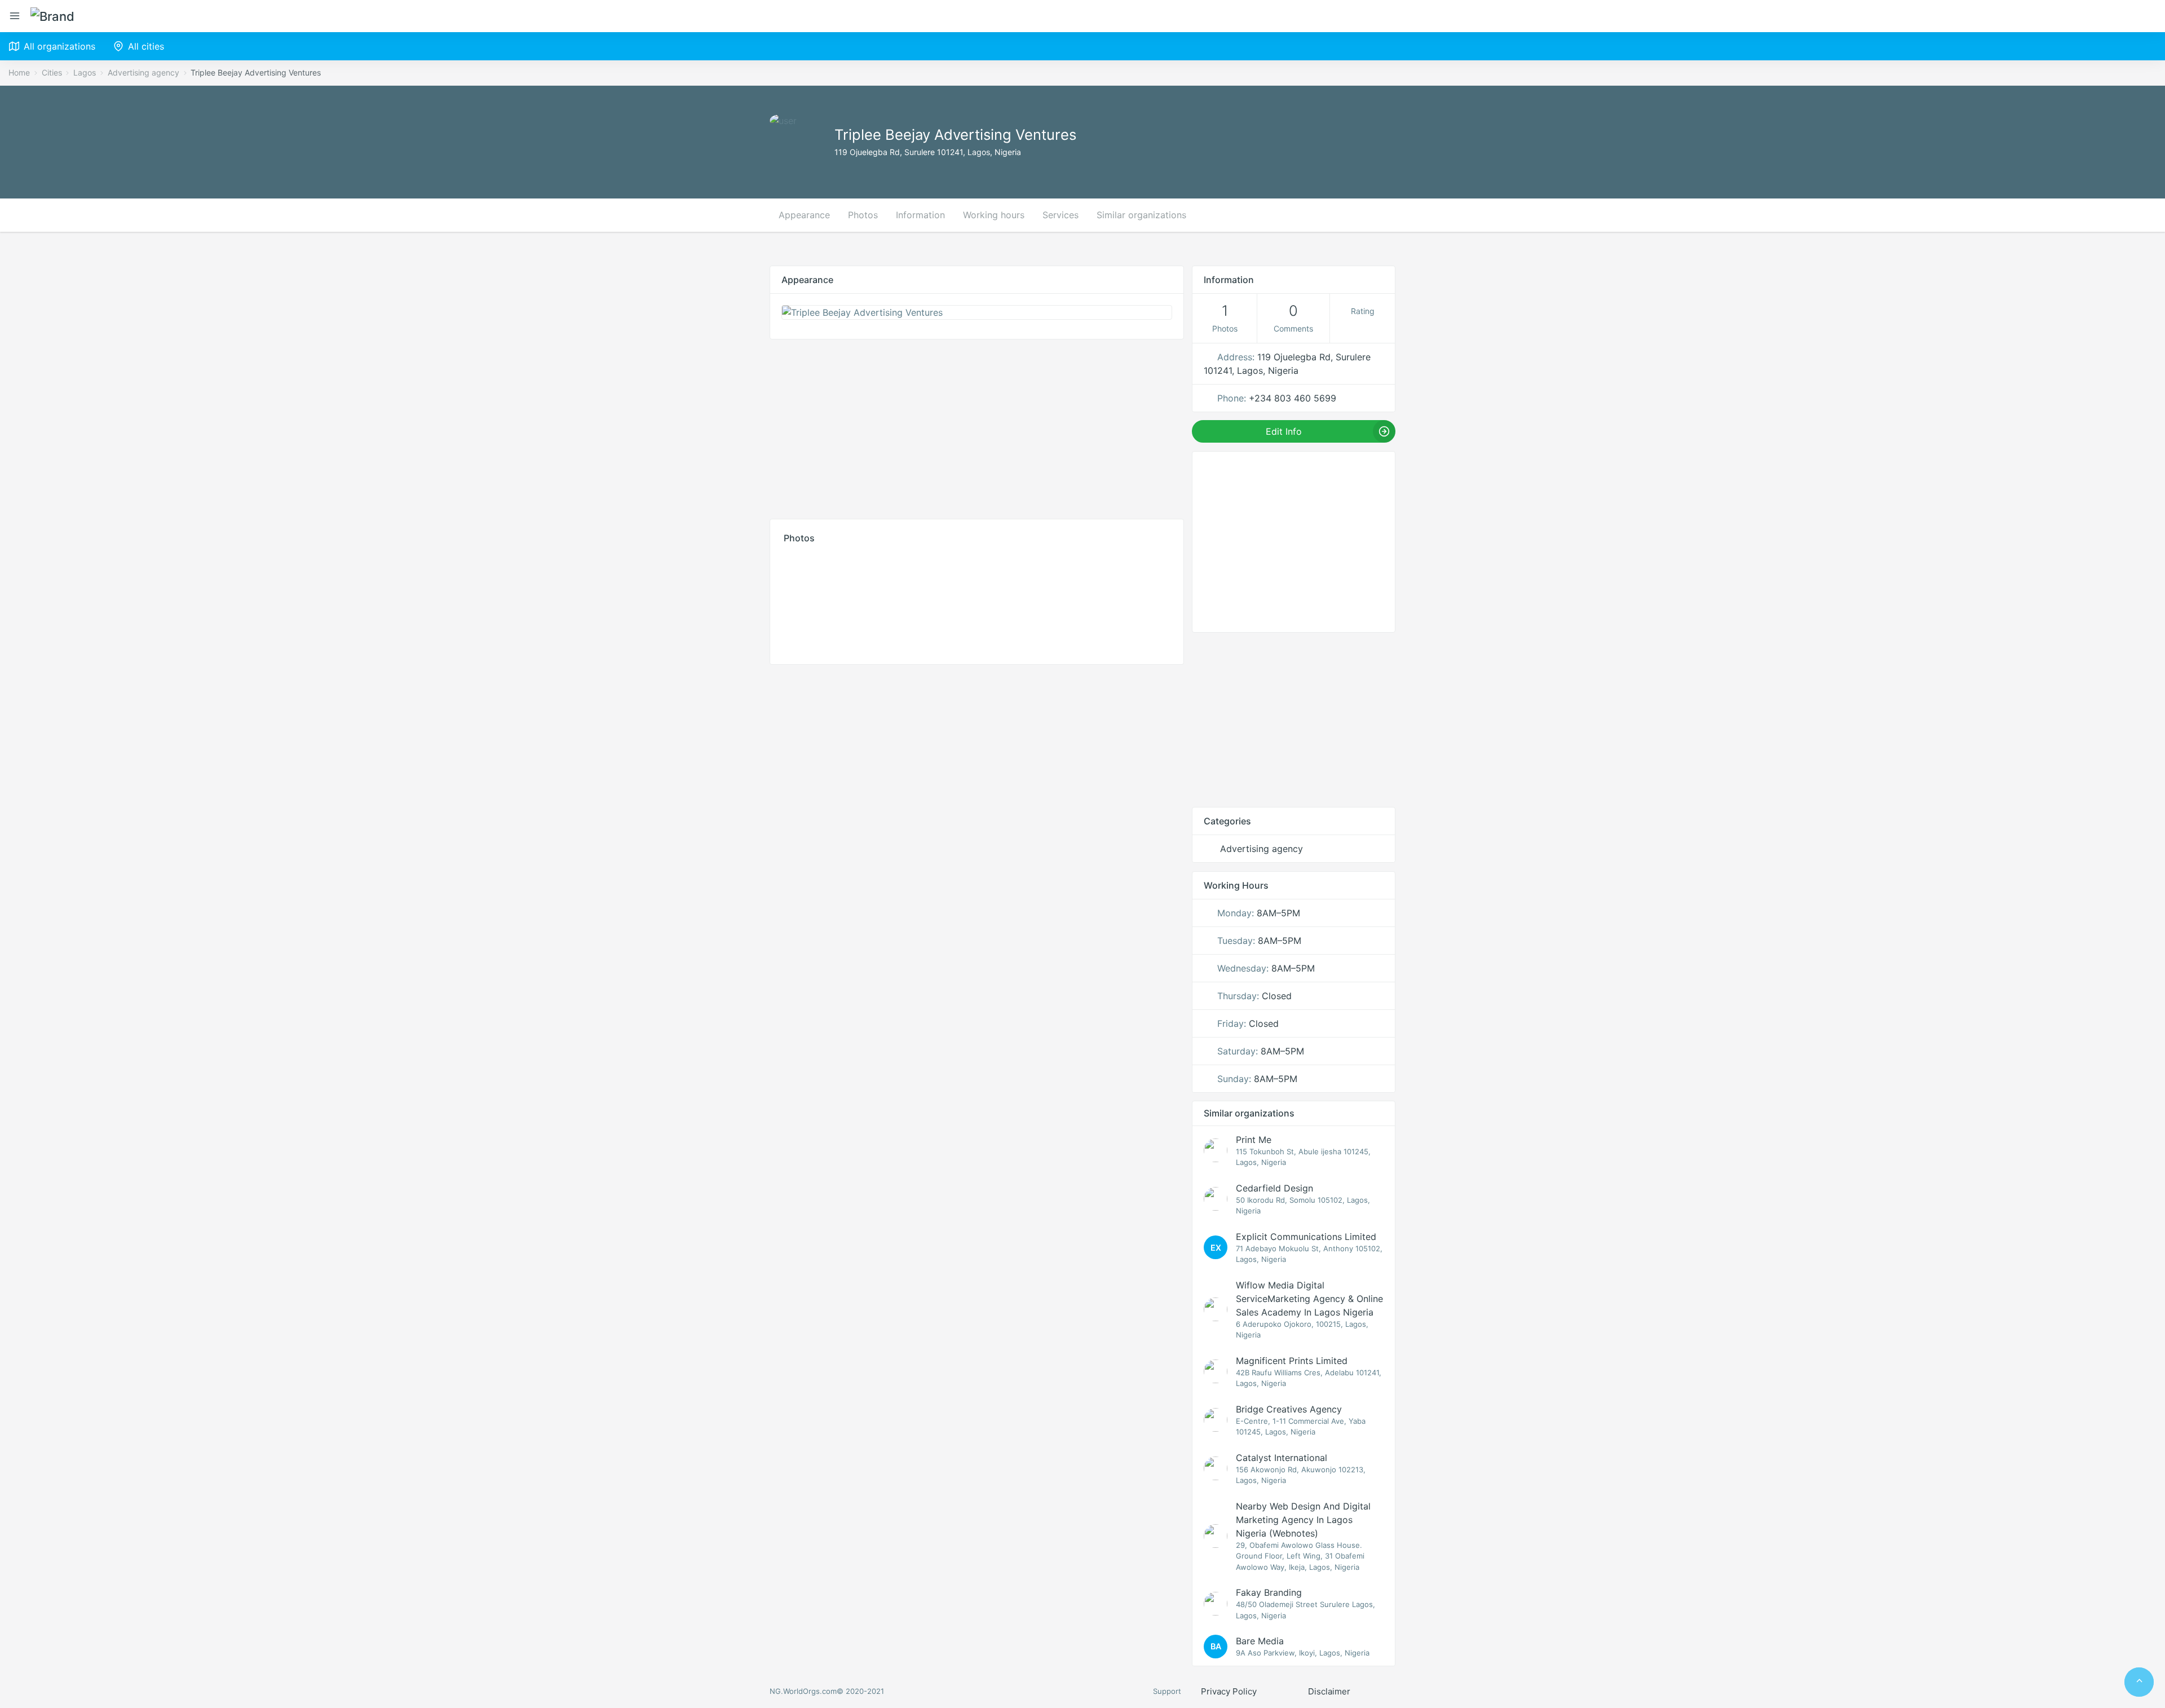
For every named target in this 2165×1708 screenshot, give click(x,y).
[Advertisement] (977, 426)
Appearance (804, 215)
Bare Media (1260, 1641)
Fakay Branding (1269, 1592)
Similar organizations (1141, 215)
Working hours (994, 215)
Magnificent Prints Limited (1292, 1361)
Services (1061, 215)
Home (19, 72)
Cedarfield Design (1274, 1188)
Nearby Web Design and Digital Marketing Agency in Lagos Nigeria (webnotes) (1303, 1520)
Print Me (1254, 1140)
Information (920, 215)
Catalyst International (1282, 1458)
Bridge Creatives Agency (1289, 1409)
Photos (863, 215)
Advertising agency (143, 72)
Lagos (85, 72)
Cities (52, 72)
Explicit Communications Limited (1306, 1237)
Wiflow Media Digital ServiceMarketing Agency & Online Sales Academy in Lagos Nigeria (1309, 1299)
